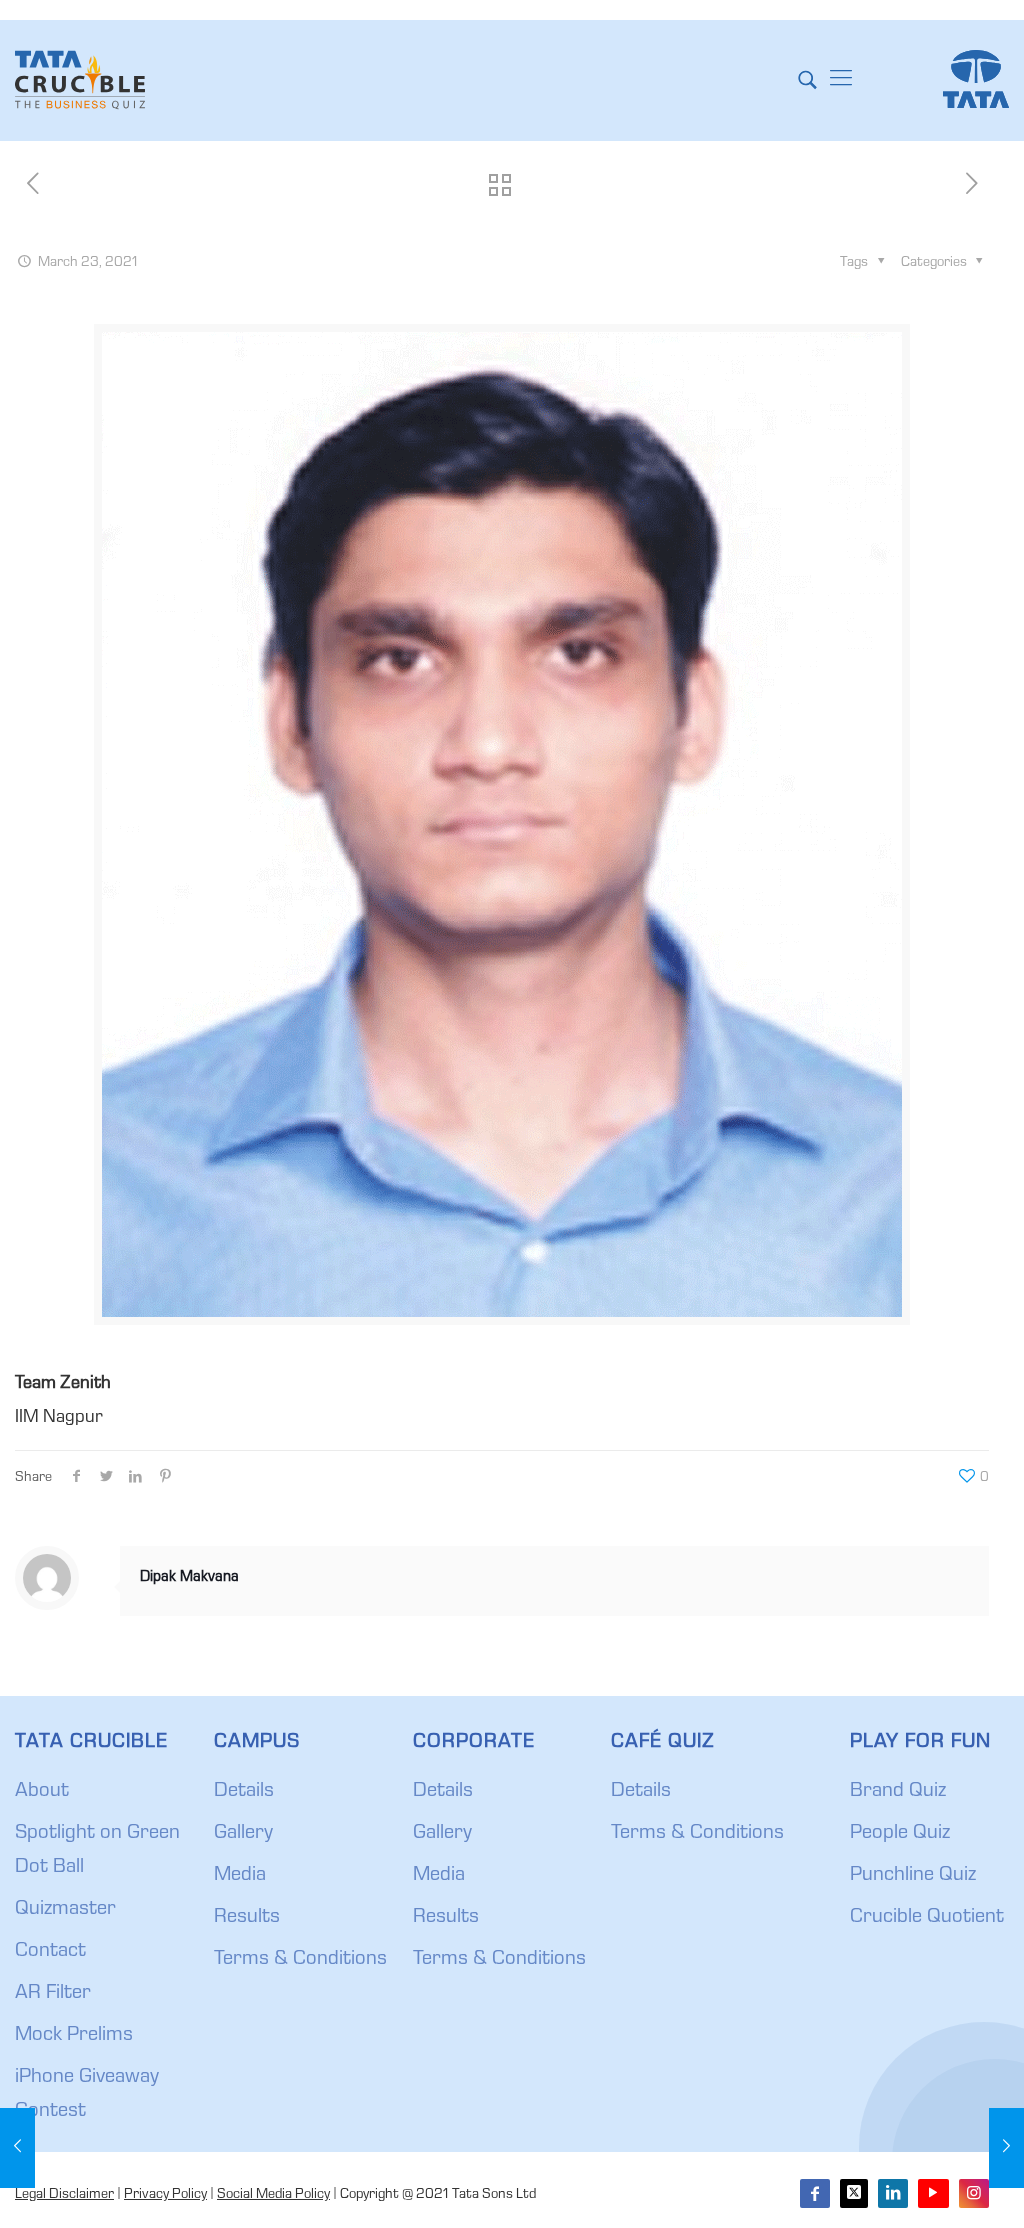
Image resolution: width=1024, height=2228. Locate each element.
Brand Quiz (898, 1792)
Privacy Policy (165, 2195)
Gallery (243, 1834)
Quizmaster (65, 1910)
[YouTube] (933, 2193)
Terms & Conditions (300, 1960)
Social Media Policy (273, 2195)
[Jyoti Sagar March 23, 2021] (1006, 2148)
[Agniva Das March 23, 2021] (17, 2148)
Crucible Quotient (927, 1918)
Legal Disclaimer (64, 2195)
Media (240, 1876)
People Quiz (900, 1834)
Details (244, 1792)
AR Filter (53, 1994)
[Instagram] (974, 2193)
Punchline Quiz (913, 1876)
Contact (50, 1952)
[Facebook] (815, 2193)
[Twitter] (854, 2193)
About (42, 1792)
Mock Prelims (74, 2036)
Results (247, 1918)
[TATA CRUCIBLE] (80, 80)
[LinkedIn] (893, 2193)
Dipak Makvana (189, 1578)
